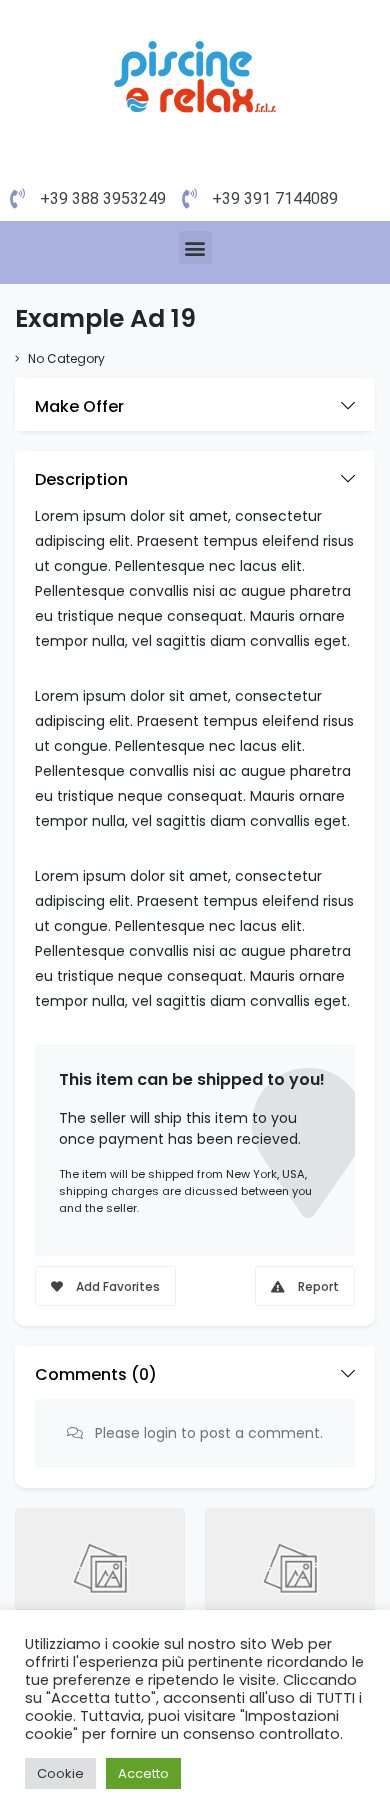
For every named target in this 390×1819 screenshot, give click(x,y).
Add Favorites (116, 1286)
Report (317, 1286)
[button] (195, 247)
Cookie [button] (60, 1773)
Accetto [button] (143, 1773)
